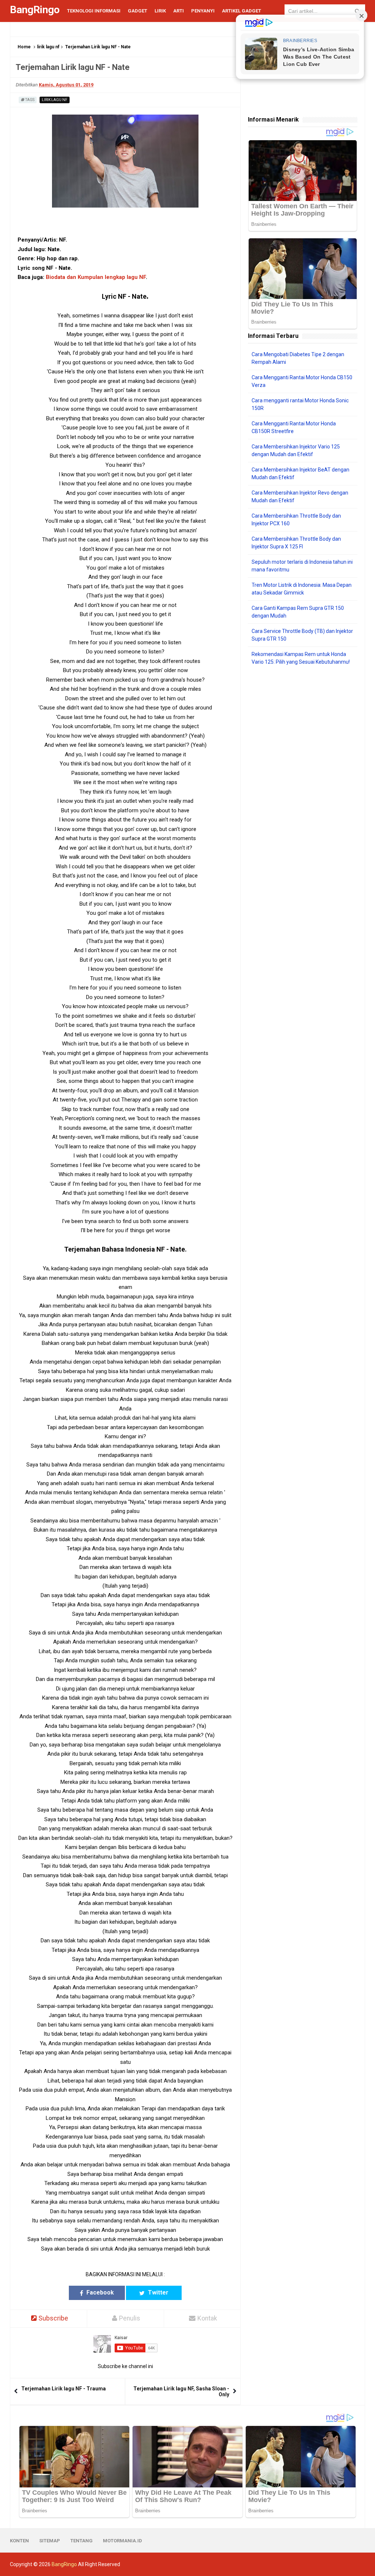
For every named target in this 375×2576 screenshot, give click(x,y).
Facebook (99, 2292)
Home (24, 47)
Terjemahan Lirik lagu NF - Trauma (64, 2389)
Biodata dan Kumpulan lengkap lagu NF (96, 277)
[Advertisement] (303, 719)
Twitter (157, 2292)
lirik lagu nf (48, 47)
